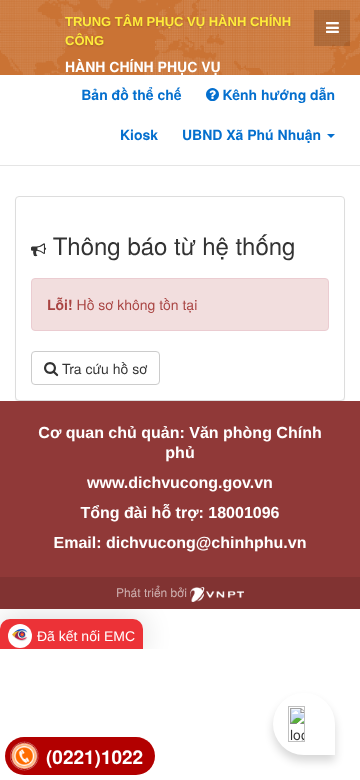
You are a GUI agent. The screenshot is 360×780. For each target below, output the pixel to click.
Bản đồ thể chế (131, 95)
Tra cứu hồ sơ (102, 368)
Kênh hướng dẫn (277, 95)
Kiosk (139, 135)
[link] (80, 756)
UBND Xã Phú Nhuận (253, 135)
